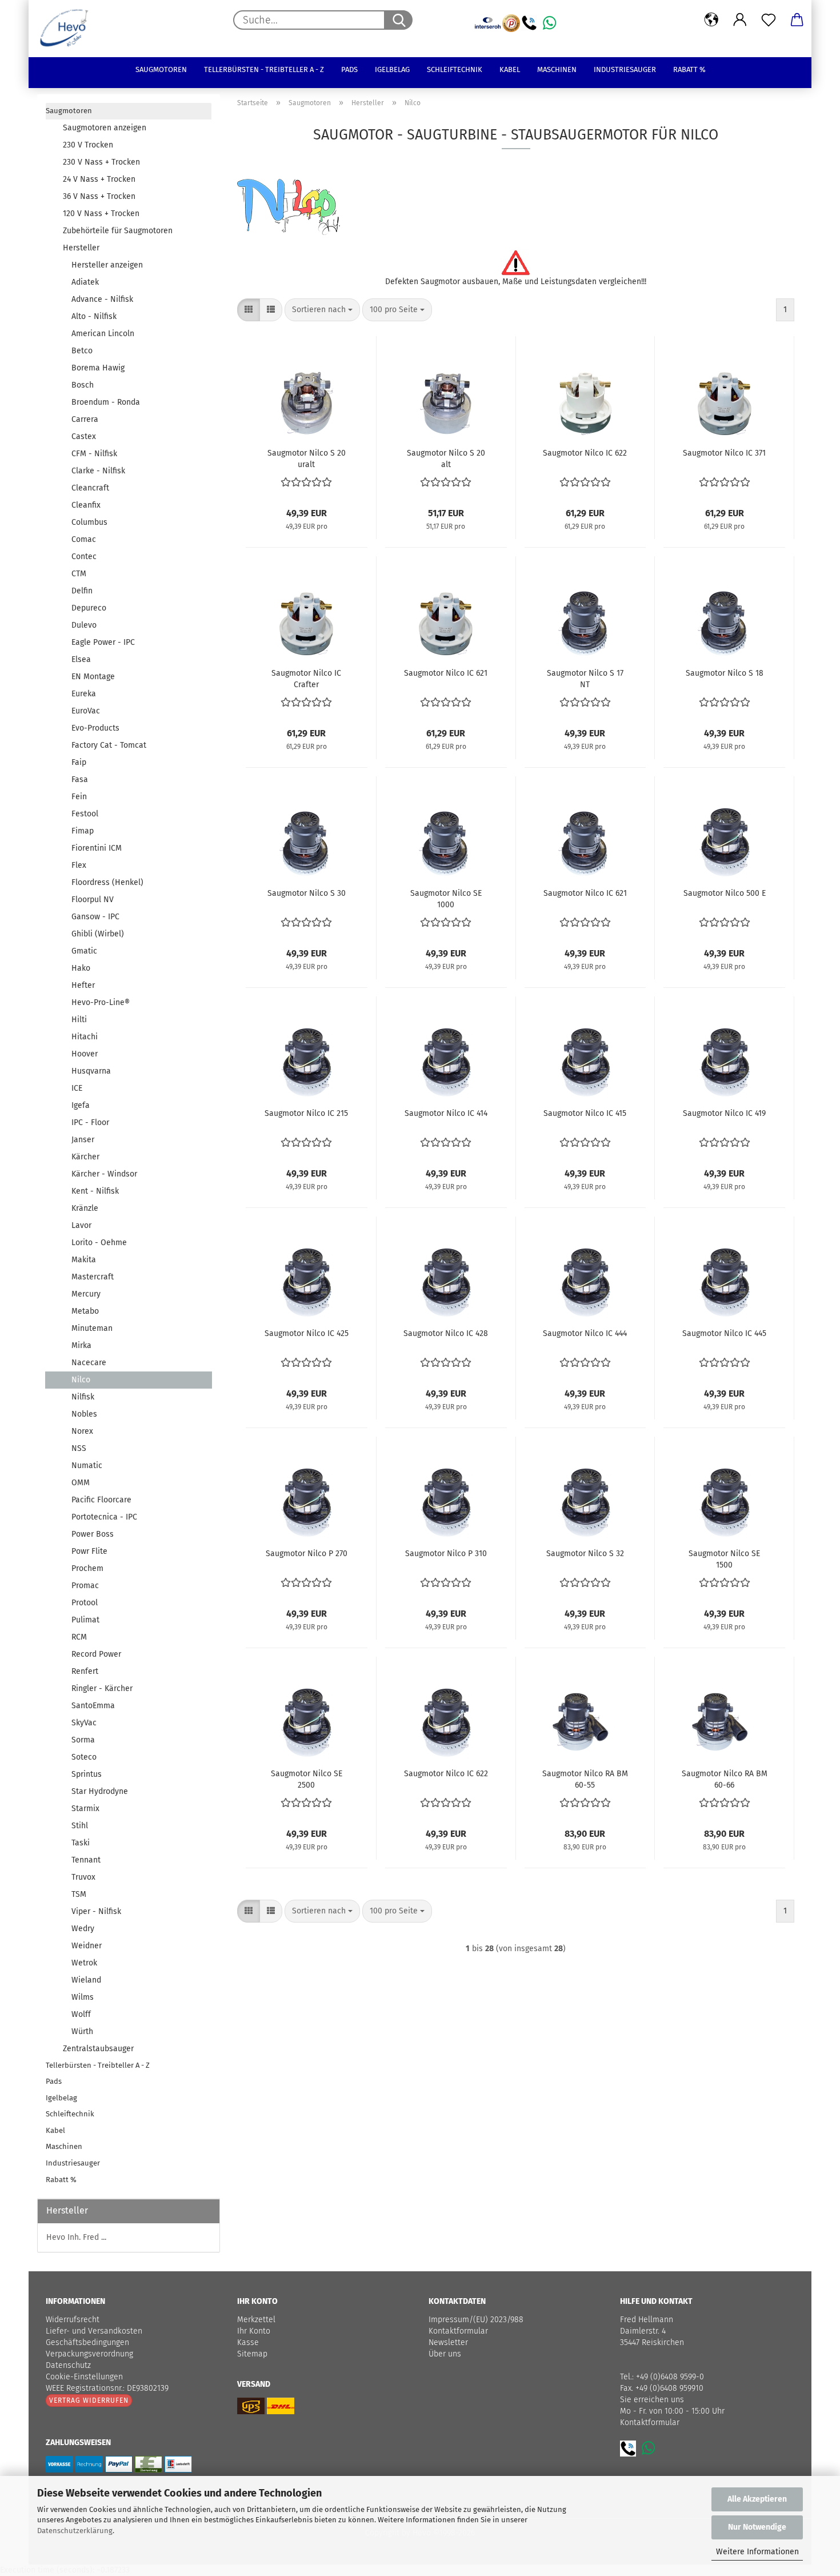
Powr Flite (89, 1551)
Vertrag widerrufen (89, 2400)
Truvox (83, 1877)
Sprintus (87, 1774)
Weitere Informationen (757, 2552)
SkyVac (84, 1723)
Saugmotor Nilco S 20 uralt (307, 458)
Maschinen (557, 69)
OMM (81, 1483)
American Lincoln (103, 334)
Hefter (83, 985)
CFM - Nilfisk (94, 454)
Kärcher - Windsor (104, 1174)
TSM (79, 1894)
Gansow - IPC (95, 917)
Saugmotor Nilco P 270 (307, 1554)
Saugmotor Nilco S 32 (585, 1554)
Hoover (85, 1054)
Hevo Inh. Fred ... (76, 2237)
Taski (81, 1843)
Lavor (81, 1225)
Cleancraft (90, 488)
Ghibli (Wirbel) (98, 934)
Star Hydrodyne (100, 1791)
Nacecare (89, 1363)
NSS (79, 1448)
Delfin (82, 591)
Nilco (81, 1380)
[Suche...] (398, 20)
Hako (81, 968)
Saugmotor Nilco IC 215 (306, 1113)
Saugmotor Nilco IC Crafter (306, 678)
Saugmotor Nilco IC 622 (585, 453)
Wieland (86, 1980)
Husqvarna (91, 1071)
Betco (82, 351)
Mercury (86, 1294)
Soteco (84, 1757)
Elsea (81, 659)
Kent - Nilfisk (95, 1191)
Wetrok (84, 1963)
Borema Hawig (98, 368)
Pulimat (85, 1620)
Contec (84, 557)
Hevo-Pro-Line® (101, 1002)
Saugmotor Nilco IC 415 (585, 1113)
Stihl (80, 1826)
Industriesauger (625, 69)
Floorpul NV (93, 900)
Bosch (83, 385)
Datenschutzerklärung (75, 2531)
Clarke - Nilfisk (98, 471)
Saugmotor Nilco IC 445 (724, 1333)
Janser (83, 1140)
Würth (82, 2031)
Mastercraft (93, 1277)
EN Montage (93, 677)
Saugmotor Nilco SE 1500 (724, 1558)
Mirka (81, 1345)
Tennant (86, 1860)
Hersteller (81, 248)
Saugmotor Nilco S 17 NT (585, 678)
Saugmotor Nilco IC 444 (585, 1333)
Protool (85, 1603)
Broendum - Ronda (106, 402)
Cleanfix (86, 505)
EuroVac (86, 711)
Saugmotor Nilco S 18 (725, 673)
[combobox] (322, 310)
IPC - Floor (90, 1122)
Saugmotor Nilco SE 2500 (307, 1779)
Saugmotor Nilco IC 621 (446, 673)
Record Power (96, 1654)
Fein (79, 797)
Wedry (83, 1929)
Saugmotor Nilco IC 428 (446, 1333)
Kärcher (85, 1157)
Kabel (510, 69)
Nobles (84, 1414)
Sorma (83, 1740)
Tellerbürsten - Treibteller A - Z (264, 69)
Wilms (83, 1997)
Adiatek (85, 282)
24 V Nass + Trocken (99, 179)
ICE (77, 1088)
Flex (79, 865)
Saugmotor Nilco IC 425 (307, 1333)
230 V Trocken (88, 145)
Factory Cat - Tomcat (109, 745)
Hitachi (85, 1037)
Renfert (85, 1671)
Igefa (81, 1105)
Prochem (87, 1568)
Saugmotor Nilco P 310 (446, 1554)
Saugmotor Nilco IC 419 (724, 1113)
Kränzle (85, 1208)
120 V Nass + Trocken (101, 214)
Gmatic (84, 951)
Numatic (87, 1466)
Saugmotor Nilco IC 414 (446, 1113)
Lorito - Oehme (99, 1243)
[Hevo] (68, 29)
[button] (711, 20)
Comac (84, 539)
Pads (349, 69)
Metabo (85, 1311)
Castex (84, 436)
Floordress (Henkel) (107, 882)
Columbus (89, 522)
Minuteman (92, 1328)
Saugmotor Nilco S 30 (307, 893)
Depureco (89, 608)
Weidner (87, 1946)
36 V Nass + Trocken (99, 196)
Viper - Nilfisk (96, 1911)
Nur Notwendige (757, 2527)
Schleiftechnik (455, 69)
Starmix (85, 1809)
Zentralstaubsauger (98, 2049)
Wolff (81, 2014)
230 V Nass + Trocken (101, 162)
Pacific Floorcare (101, 1500)
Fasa (80, 779)
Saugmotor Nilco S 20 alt (446, 458)
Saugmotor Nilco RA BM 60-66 (725, 1779)
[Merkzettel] (769, 20)
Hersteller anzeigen (107, 265)
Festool (85, 814)
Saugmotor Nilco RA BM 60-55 (585, 1779)
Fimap (83, 831)
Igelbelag (392, 69)
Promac (85, 1586)
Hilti (79, 1020)
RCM (79, 1637)
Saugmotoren (161, 69)
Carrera (85, 419)
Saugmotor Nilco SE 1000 (446, 898)
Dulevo (84, 625)
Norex (82, 1431)
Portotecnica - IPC (104, 1517)
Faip (79, 762)
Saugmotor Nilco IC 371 (724, 453)
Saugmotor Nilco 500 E (725, 893)
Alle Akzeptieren (757, 2499)
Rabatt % (689, 69)
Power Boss (93, 1534)
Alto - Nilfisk (94, 316)
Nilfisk (83, 1397)
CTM (79, 574)
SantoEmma (93, 1706)
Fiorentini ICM (97, 848)
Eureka (84, 694)
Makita (84, 1260)
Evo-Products (95, 728)
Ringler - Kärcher (102, 1688)
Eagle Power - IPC (103, 642)
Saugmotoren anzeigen (105, 128)
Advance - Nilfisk (102, 299)
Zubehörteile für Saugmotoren (118, 231)
